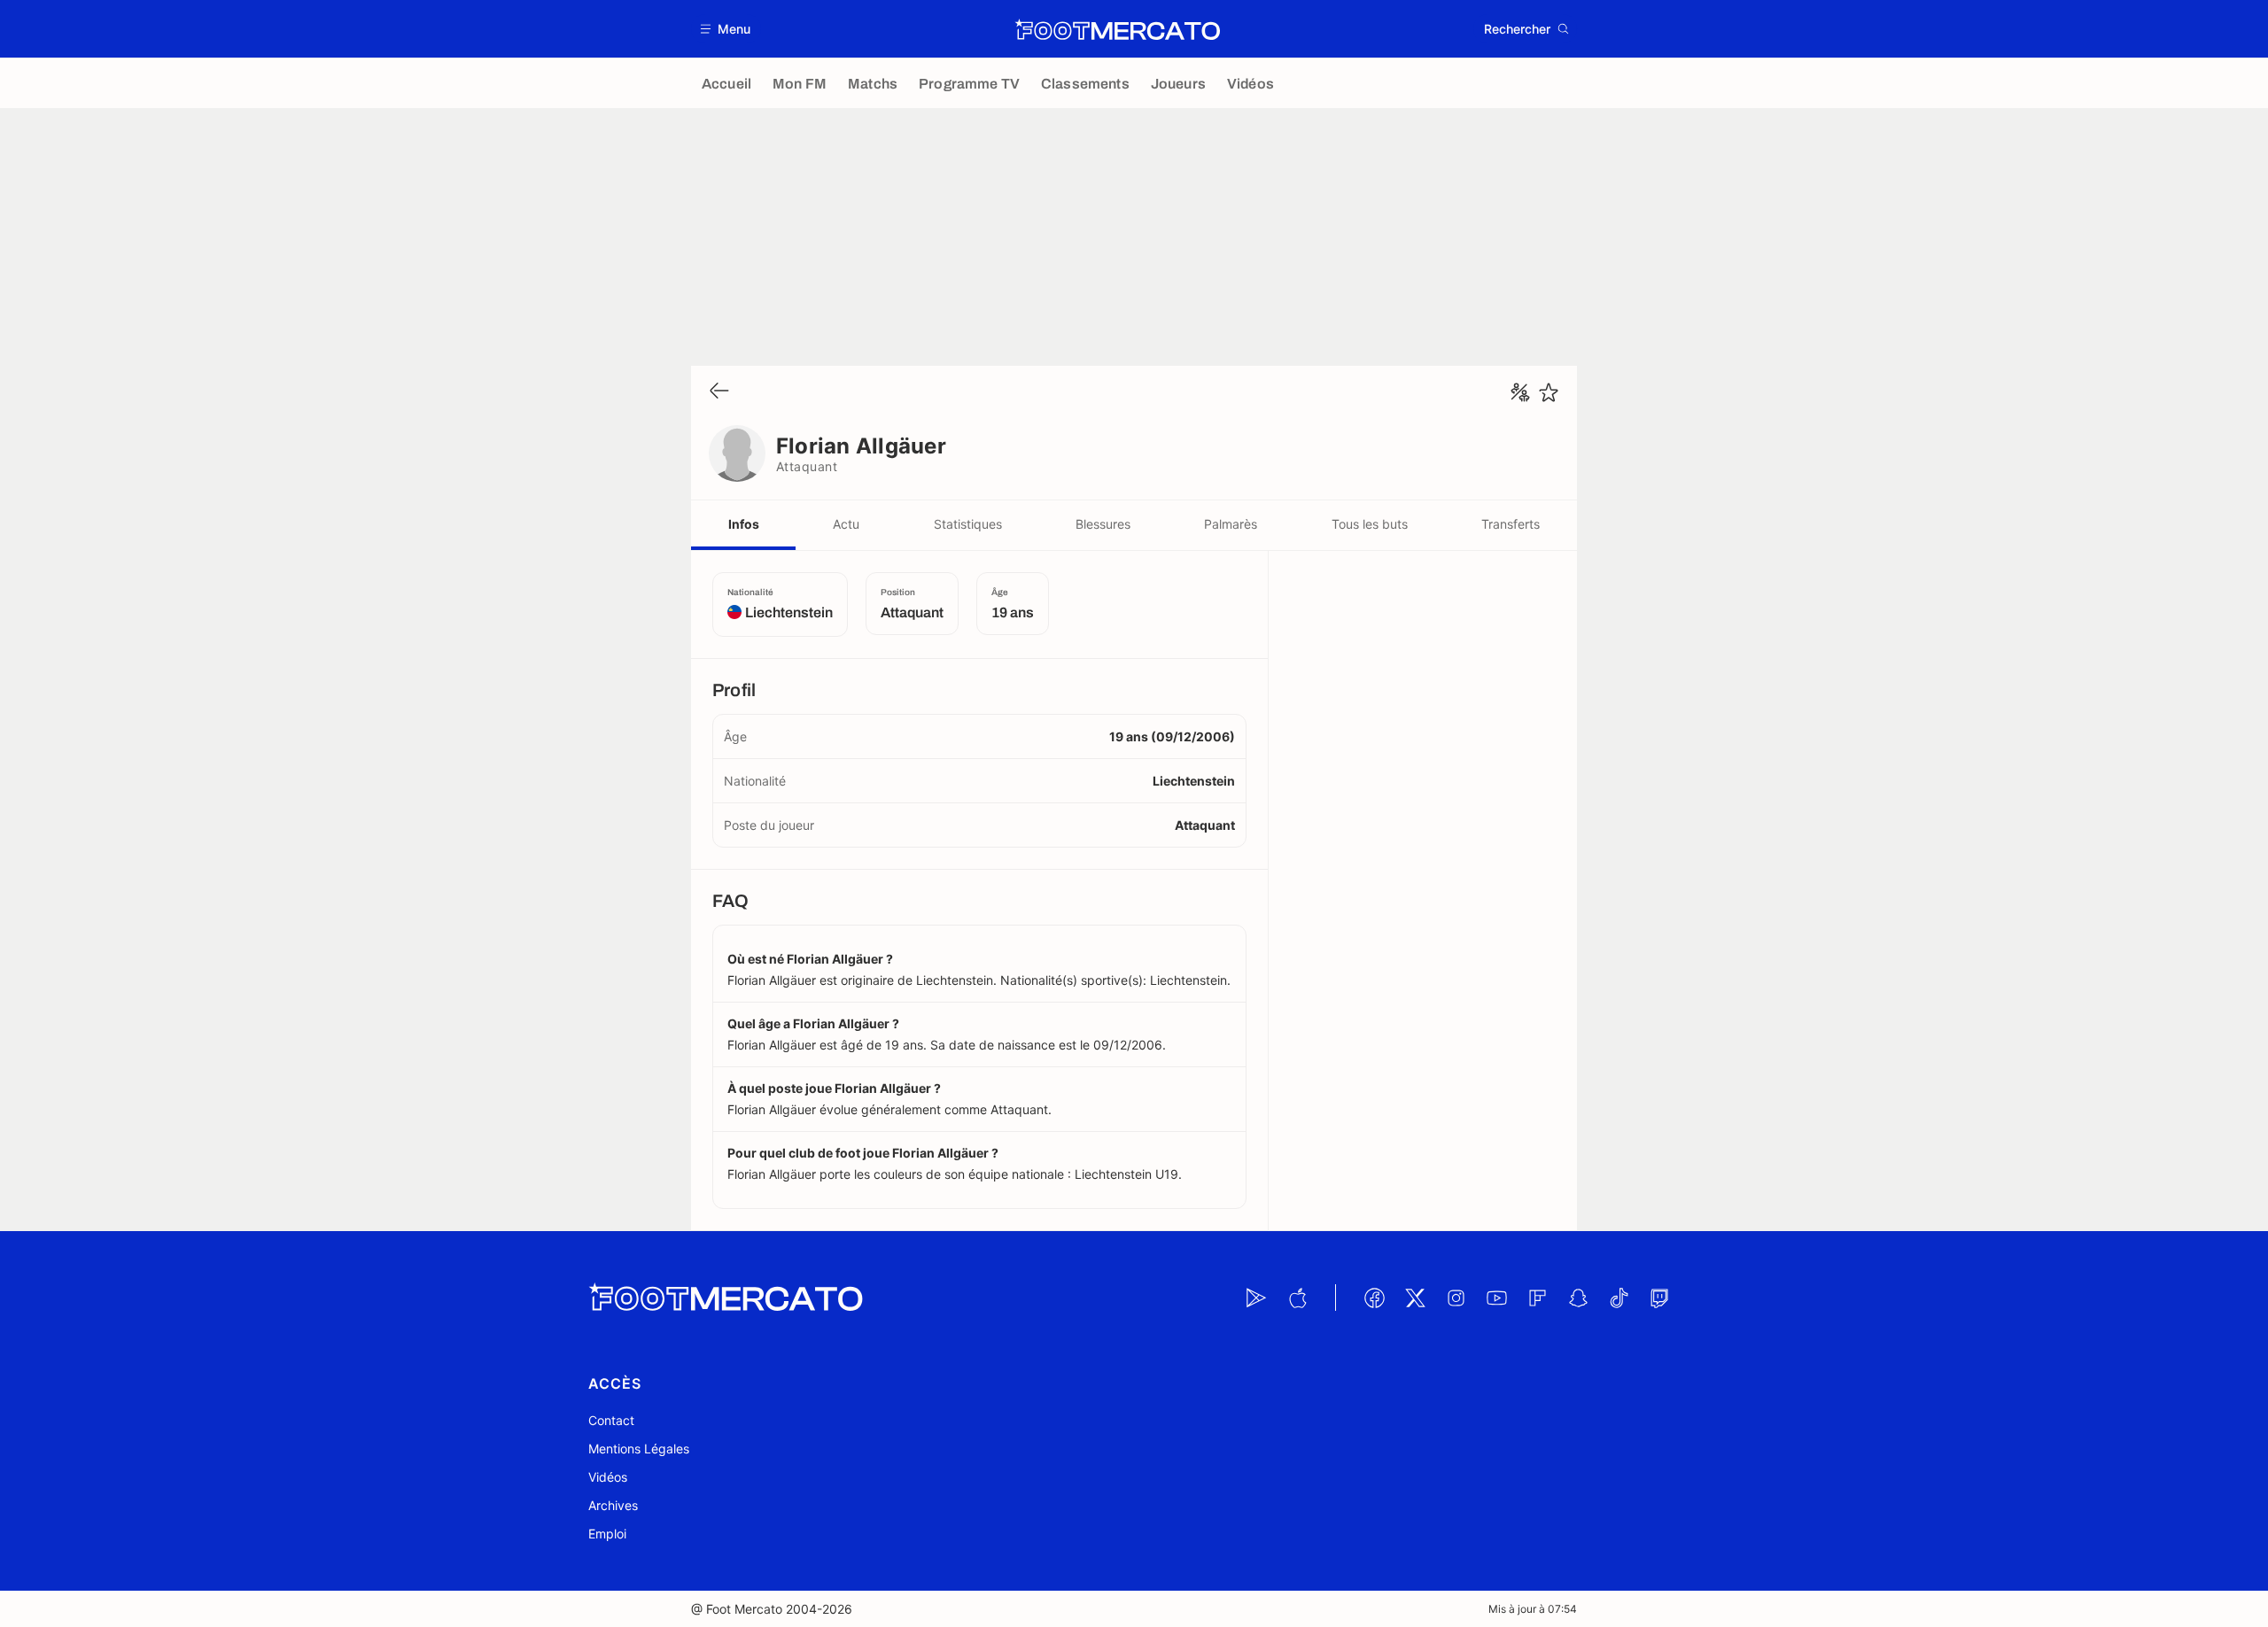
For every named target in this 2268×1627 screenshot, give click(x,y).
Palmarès (1231, 524)
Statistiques (968, 524)
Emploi (607, 1534)
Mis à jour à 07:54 (1533, 1609)
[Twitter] (1415, 1298)
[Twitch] (1659, 1298)
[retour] (719, 392)
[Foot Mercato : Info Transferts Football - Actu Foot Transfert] (1117, 29)
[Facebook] (1374, 1298)
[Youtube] (1496, 1298)
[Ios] (1297, 1298)
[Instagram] (1456, 1298)
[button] (726, 29)
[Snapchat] (1578, 1298)
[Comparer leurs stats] (1520, 392)
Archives (613, 1505)
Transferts (1511, 524)
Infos (744, 524)
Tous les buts (1370, 524)
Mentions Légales (639, 1449)
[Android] (1256, 1298)
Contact (611, 1420)
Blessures (1103, 524)
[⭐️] (1549, 392)
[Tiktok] (1619, 1298)
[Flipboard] (1537, 1298)
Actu (846, 524)
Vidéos (608, 1477)
